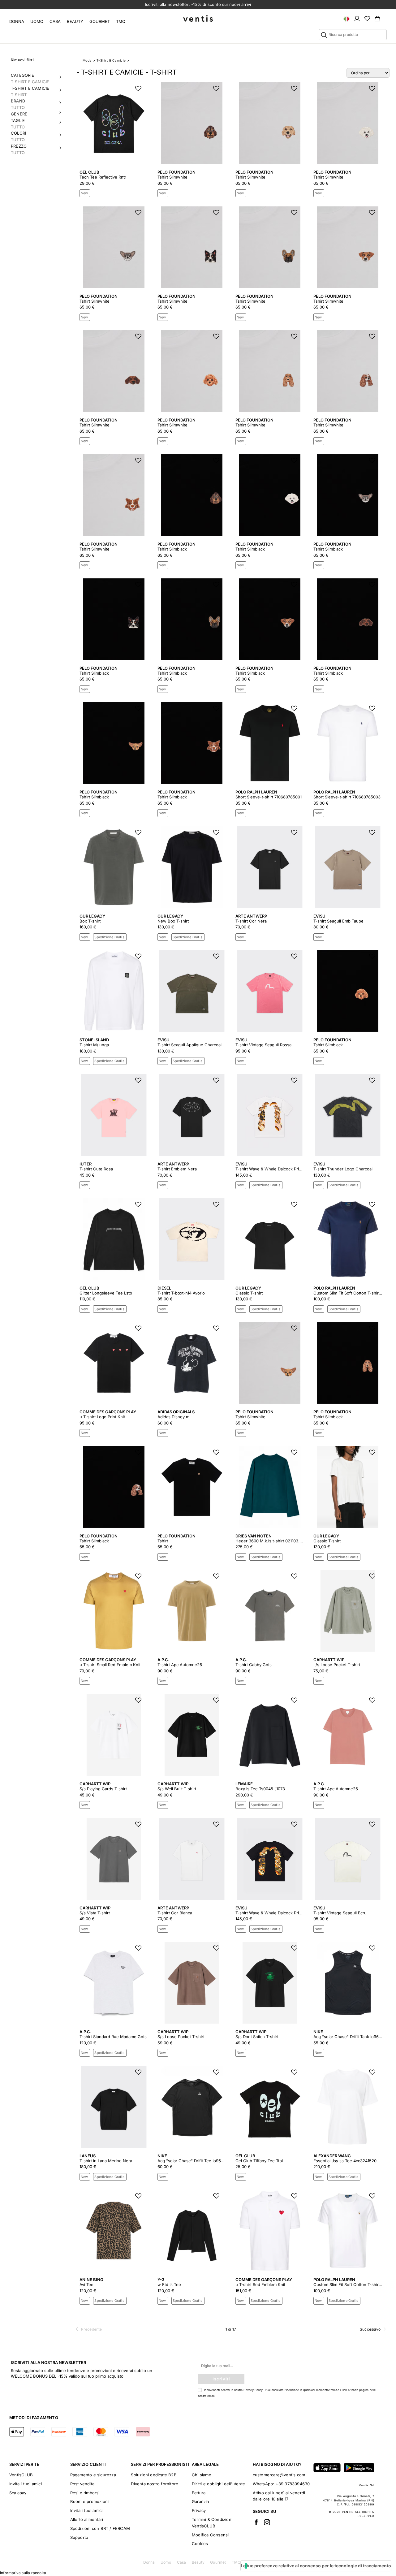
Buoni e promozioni (90, 2501)
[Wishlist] (367, 18)
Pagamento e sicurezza (93, 2475)
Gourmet (100, 21)
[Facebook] (256, 2522)
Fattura (199, 2493)
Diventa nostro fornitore (155, 2484)
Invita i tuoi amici (26, 2484)
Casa (55, 21)
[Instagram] (267, 2522)
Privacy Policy (253, 2390)
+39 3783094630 (293, 2484)
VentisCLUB (21, 2475)
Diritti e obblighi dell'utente (218, 2484)
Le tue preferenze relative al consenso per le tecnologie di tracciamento (316, 2566)
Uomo (37, 21)
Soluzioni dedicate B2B (154, 2475)
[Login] (357, 18)
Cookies (200, 2544)
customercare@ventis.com (279, 2475)
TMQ (121, 21)
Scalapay (18, 2493)
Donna (17, 21)
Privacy (199, 2510)
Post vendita (82, 2484)
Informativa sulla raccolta (23, 2573)
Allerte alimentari (87, 2519)
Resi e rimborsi (85, 2493)
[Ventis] (198, 18)
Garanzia (200, 2501)
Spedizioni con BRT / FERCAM (100, 2528)
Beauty (75, 21)
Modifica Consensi (210, 2535)
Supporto (79, 2537)
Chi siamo (202, 2475)
